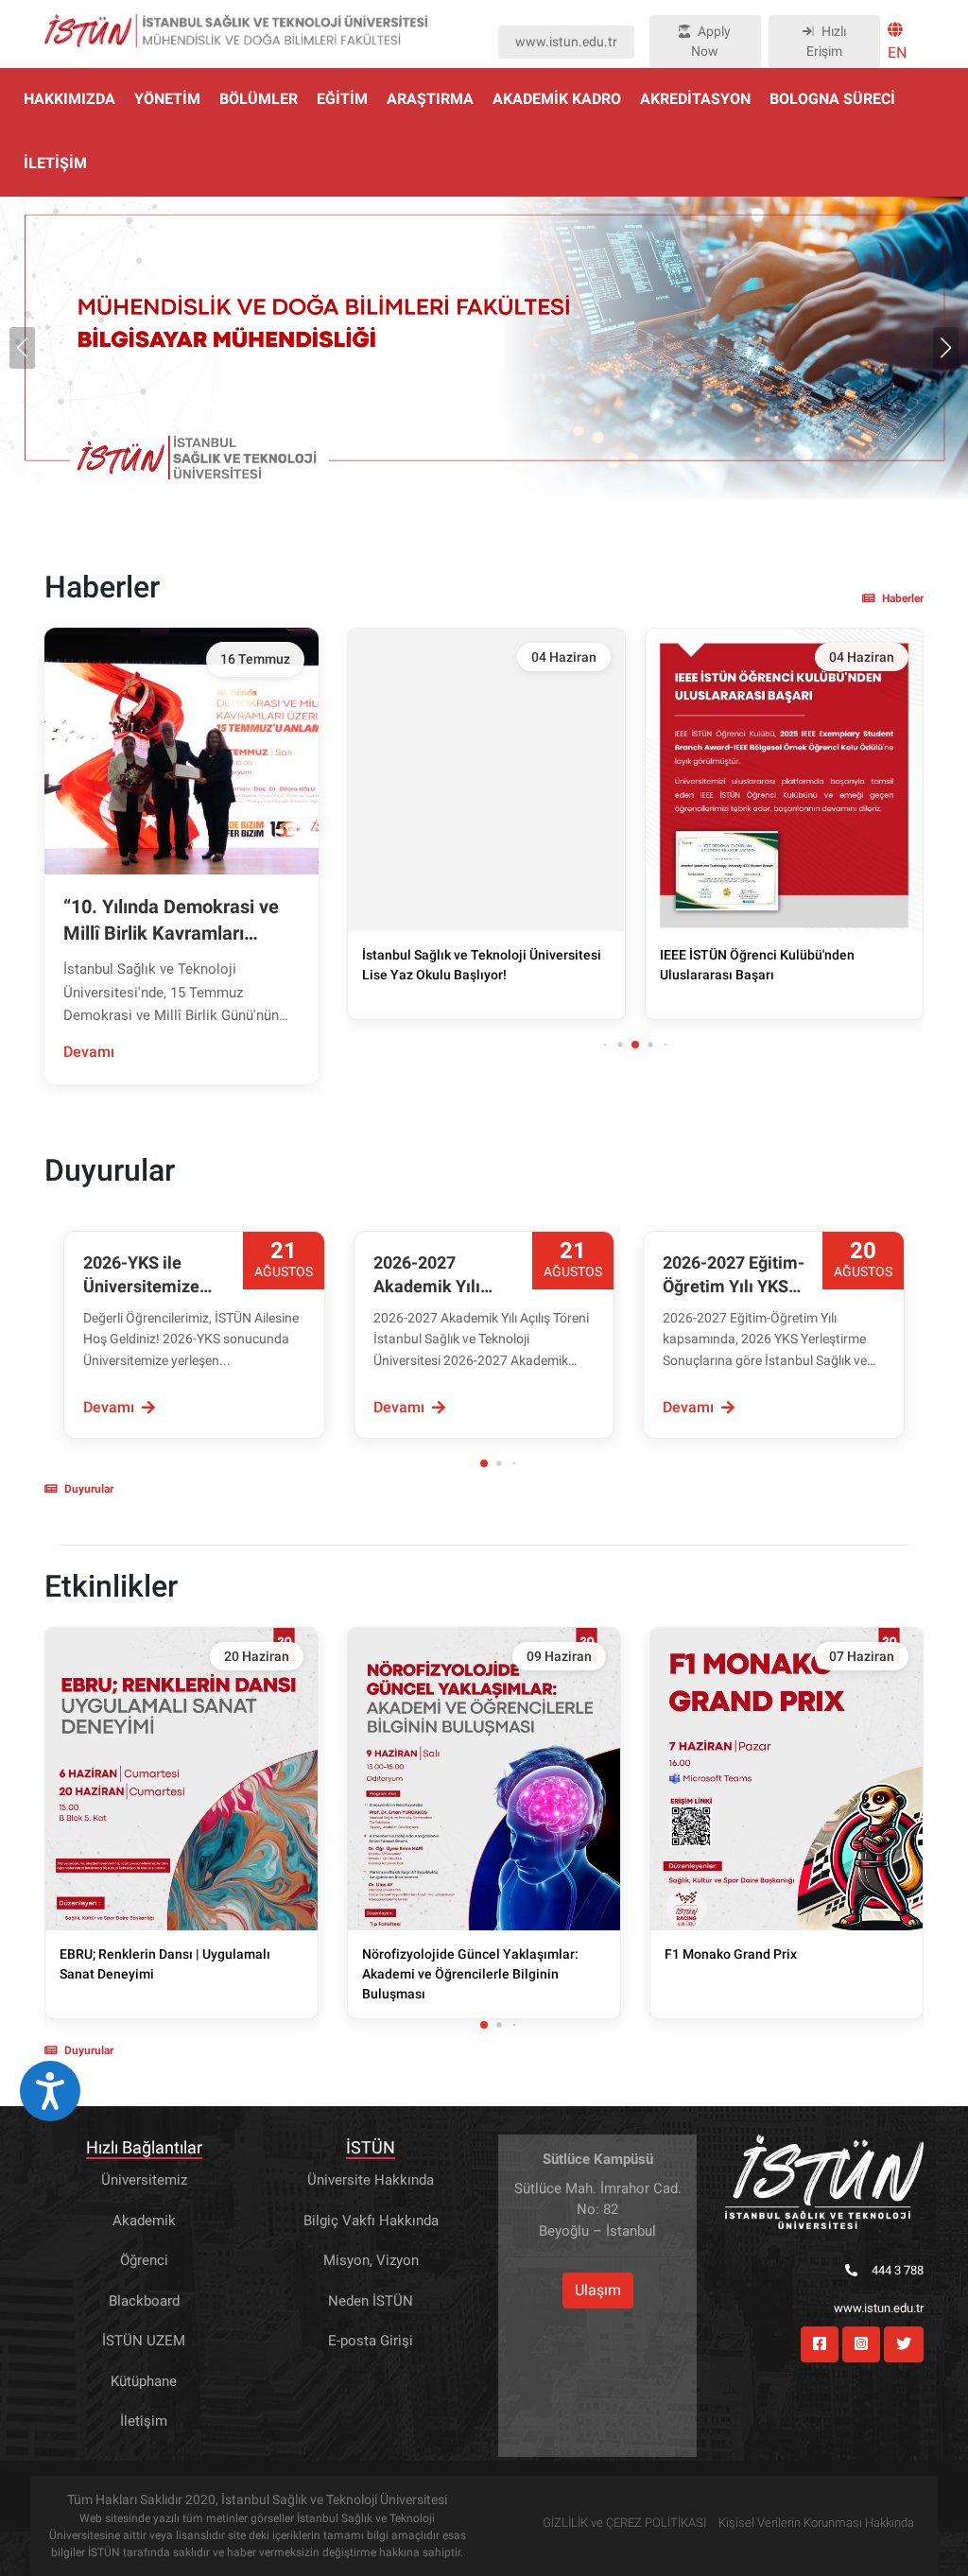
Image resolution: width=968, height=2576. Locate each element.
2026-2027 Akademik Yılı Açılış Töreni (427, 1275)
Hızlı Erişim (826, 41)
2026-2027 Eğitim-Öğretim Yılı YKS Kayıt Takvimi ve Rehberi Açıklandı (734, 1275)
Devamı (89, 1052)
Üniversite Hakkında (371, 2180)
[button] (946, 348)
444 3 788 (898, 2270)
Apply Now (711, 41)
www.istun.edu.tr (566, 42)
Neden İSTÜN (371, 2301)
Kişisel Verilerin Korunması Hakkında (816, 2523)
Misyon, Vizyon (371, 2260)
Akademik (144, 2221)
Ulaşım (598, 2290)
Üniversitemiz (144, 2180)
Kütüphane (144, 2381)
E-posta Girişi (371, 2341)
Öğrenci (144, 2260)
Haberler (903, 598)
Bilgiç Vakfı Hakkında (371, 2221)
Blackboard (144, 2301)
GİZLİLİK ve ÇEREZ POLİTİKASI (624, 2523)
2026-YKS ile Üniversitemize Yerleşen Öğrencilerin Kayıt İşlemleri (152, 1275)
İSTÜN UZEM (144, 2341)
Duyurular (89, 1489)
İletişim (144, 2421)
